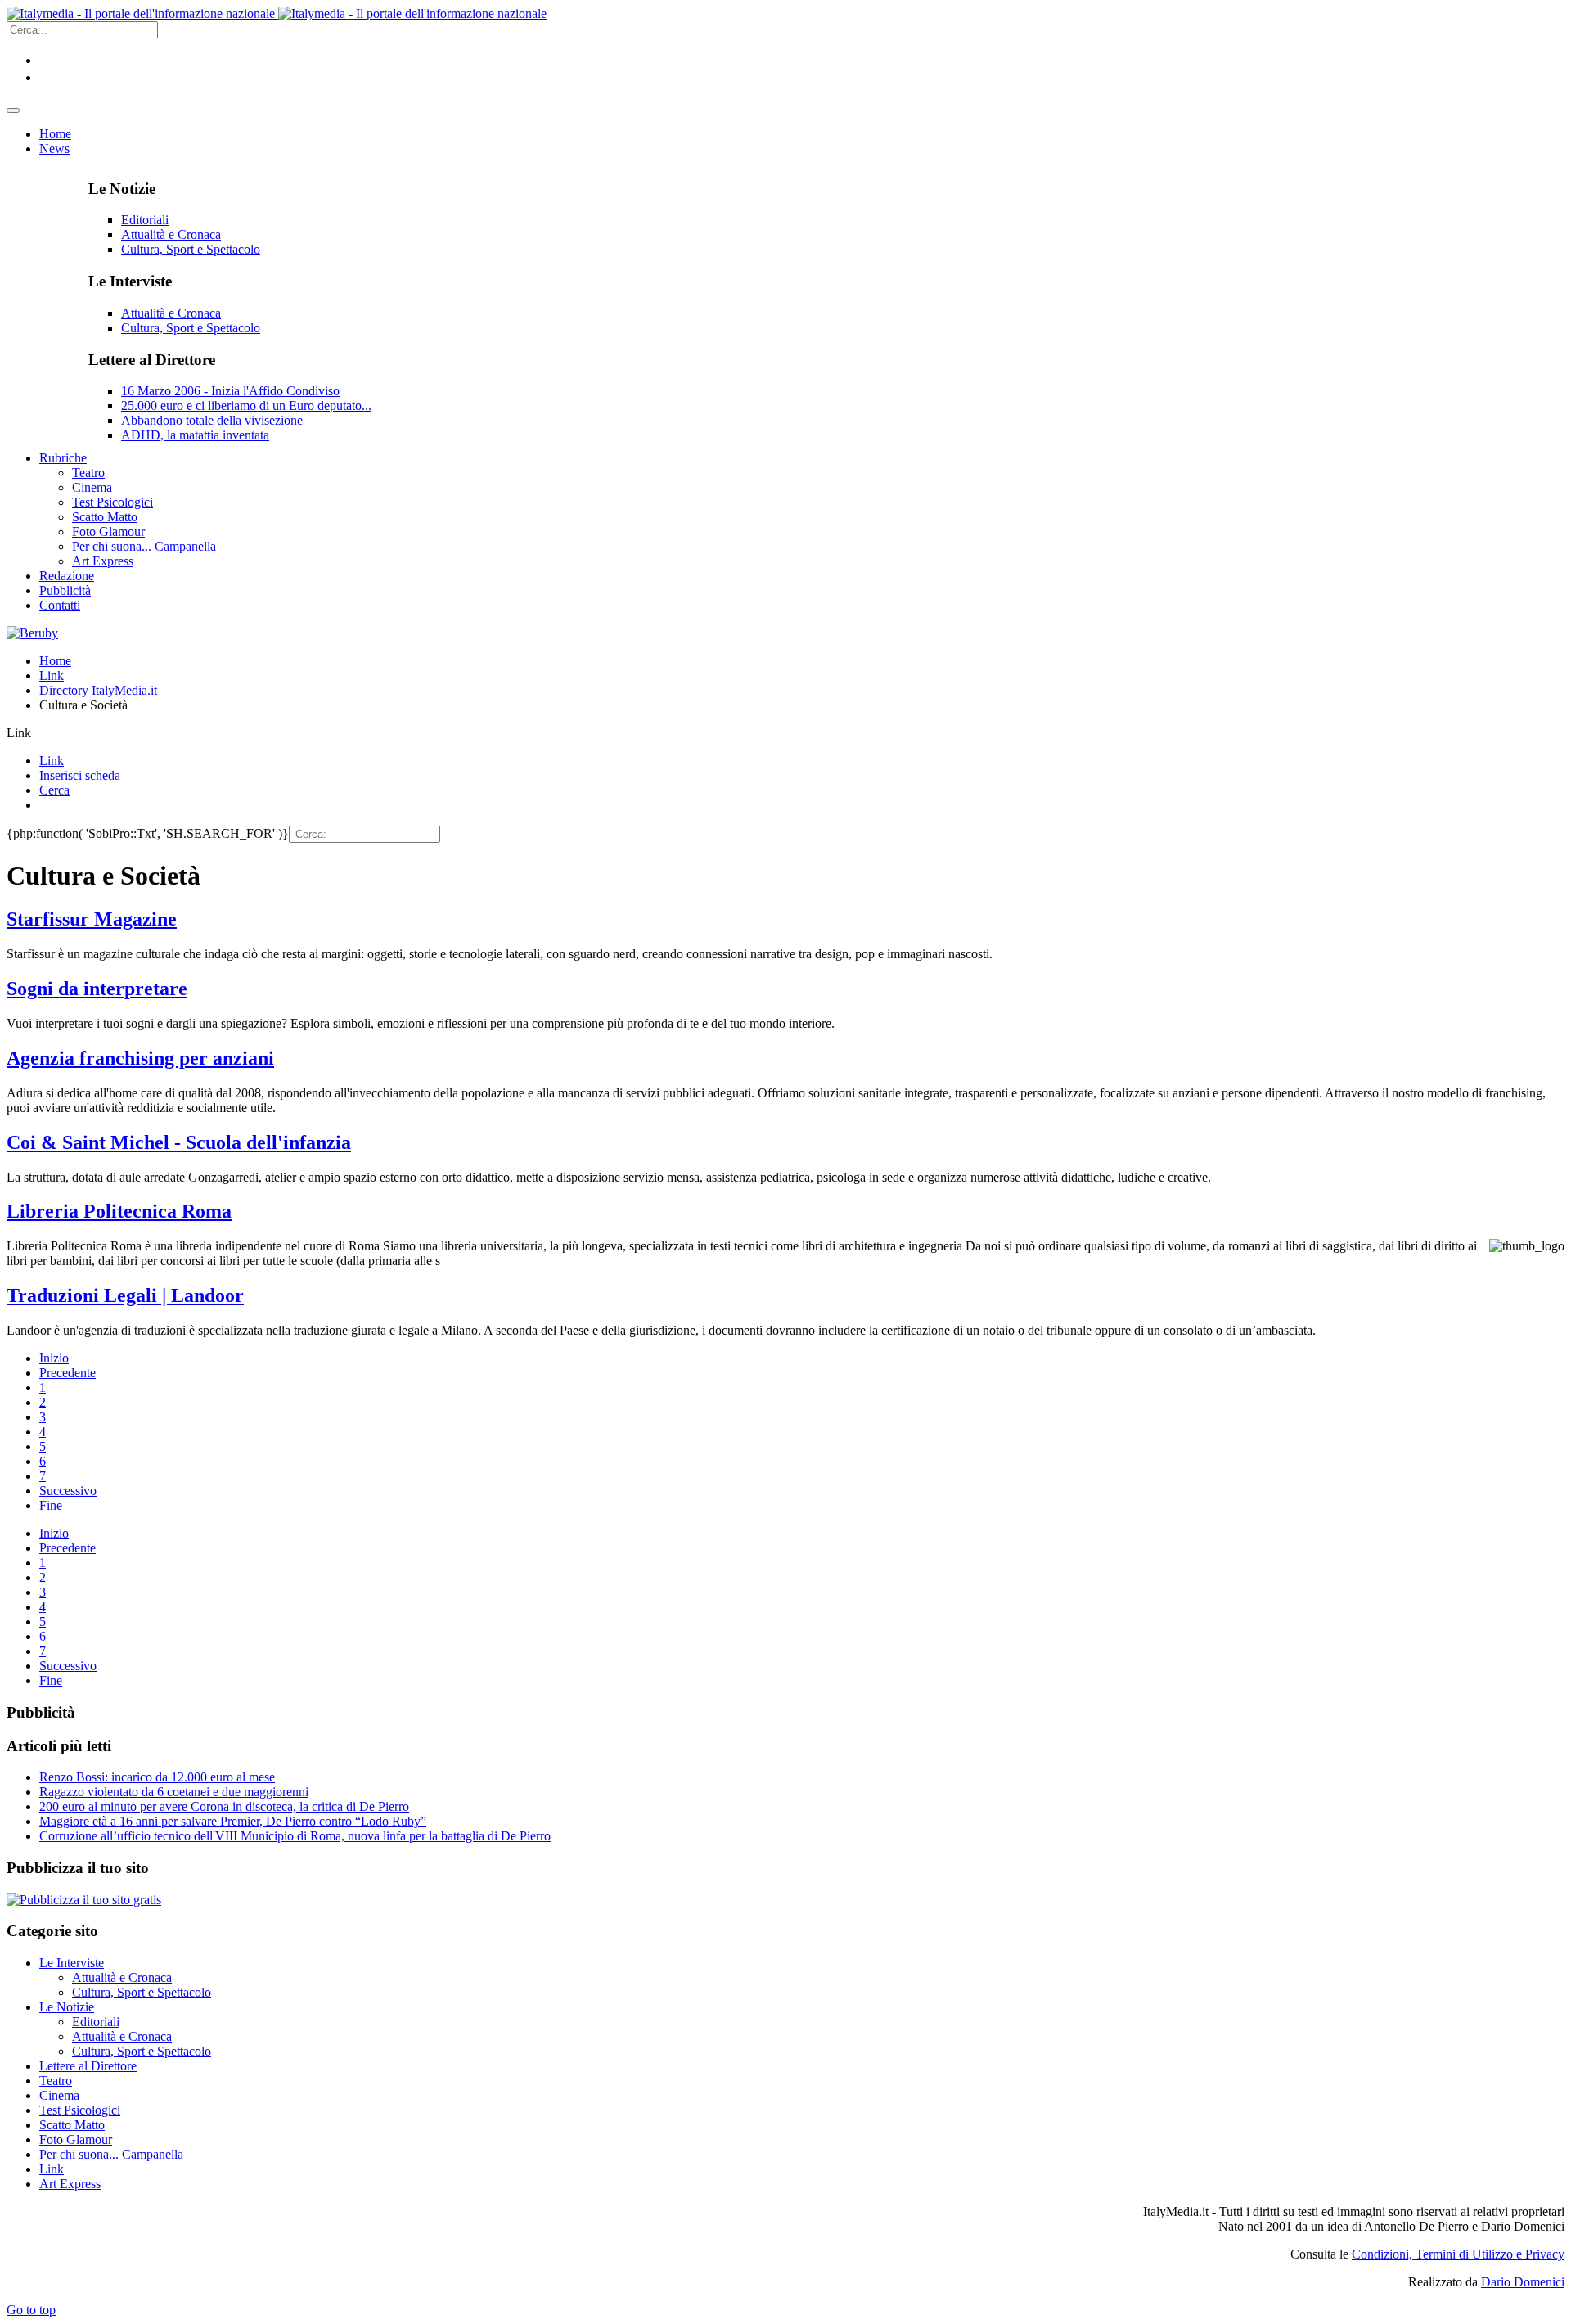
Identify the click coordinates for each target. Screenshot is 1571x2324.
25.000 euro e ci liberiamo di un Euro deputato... (246, 405)
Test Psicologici (80, 2110)
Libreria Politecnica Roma (119, 1211)
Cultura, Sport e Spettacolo (191, 249)
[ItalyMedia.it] (277, 14)
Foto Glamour (76, 2139)
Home (55, 661)
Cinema (59, 2095)
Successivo (68, 1491)
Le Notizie (67, 2007)
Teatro (56, 2081)
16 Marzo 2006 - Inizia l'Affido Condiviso (230, 391)
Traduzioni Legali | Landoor (125, 1295)
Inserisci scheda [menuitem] (80, 775)
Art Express (70, 2184)
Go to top (31, 2310)
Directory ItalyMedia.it (98, 690)
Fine (51, 1505)
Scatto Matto (72, 2125)
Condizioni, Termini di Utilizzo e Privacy (1458, 2254)
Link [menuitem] (52, 761)
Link (52, 676)
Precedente (68, 1373)
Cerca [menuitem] (54, 790)
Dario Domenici (1523, 2282)
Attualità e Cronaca (171, 234)
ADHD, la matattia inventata (195, 435)
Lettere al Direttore (88, 2066)
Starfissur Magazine (92, 919)
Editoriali (145, 220)
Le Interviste (72, 1963)
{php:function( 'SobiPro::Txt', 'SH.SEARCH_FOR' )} (148, 833)
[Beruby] (32, 633)
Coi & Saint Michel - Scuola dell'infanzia (179, 1142)
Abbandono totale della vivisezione (212, 420)
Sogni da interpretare (97, 989)
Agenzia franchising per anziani (140, 1058)
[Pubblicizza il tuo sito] (84, 1900)
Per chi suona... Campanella (111, 2154)
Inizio (54, 1358)
